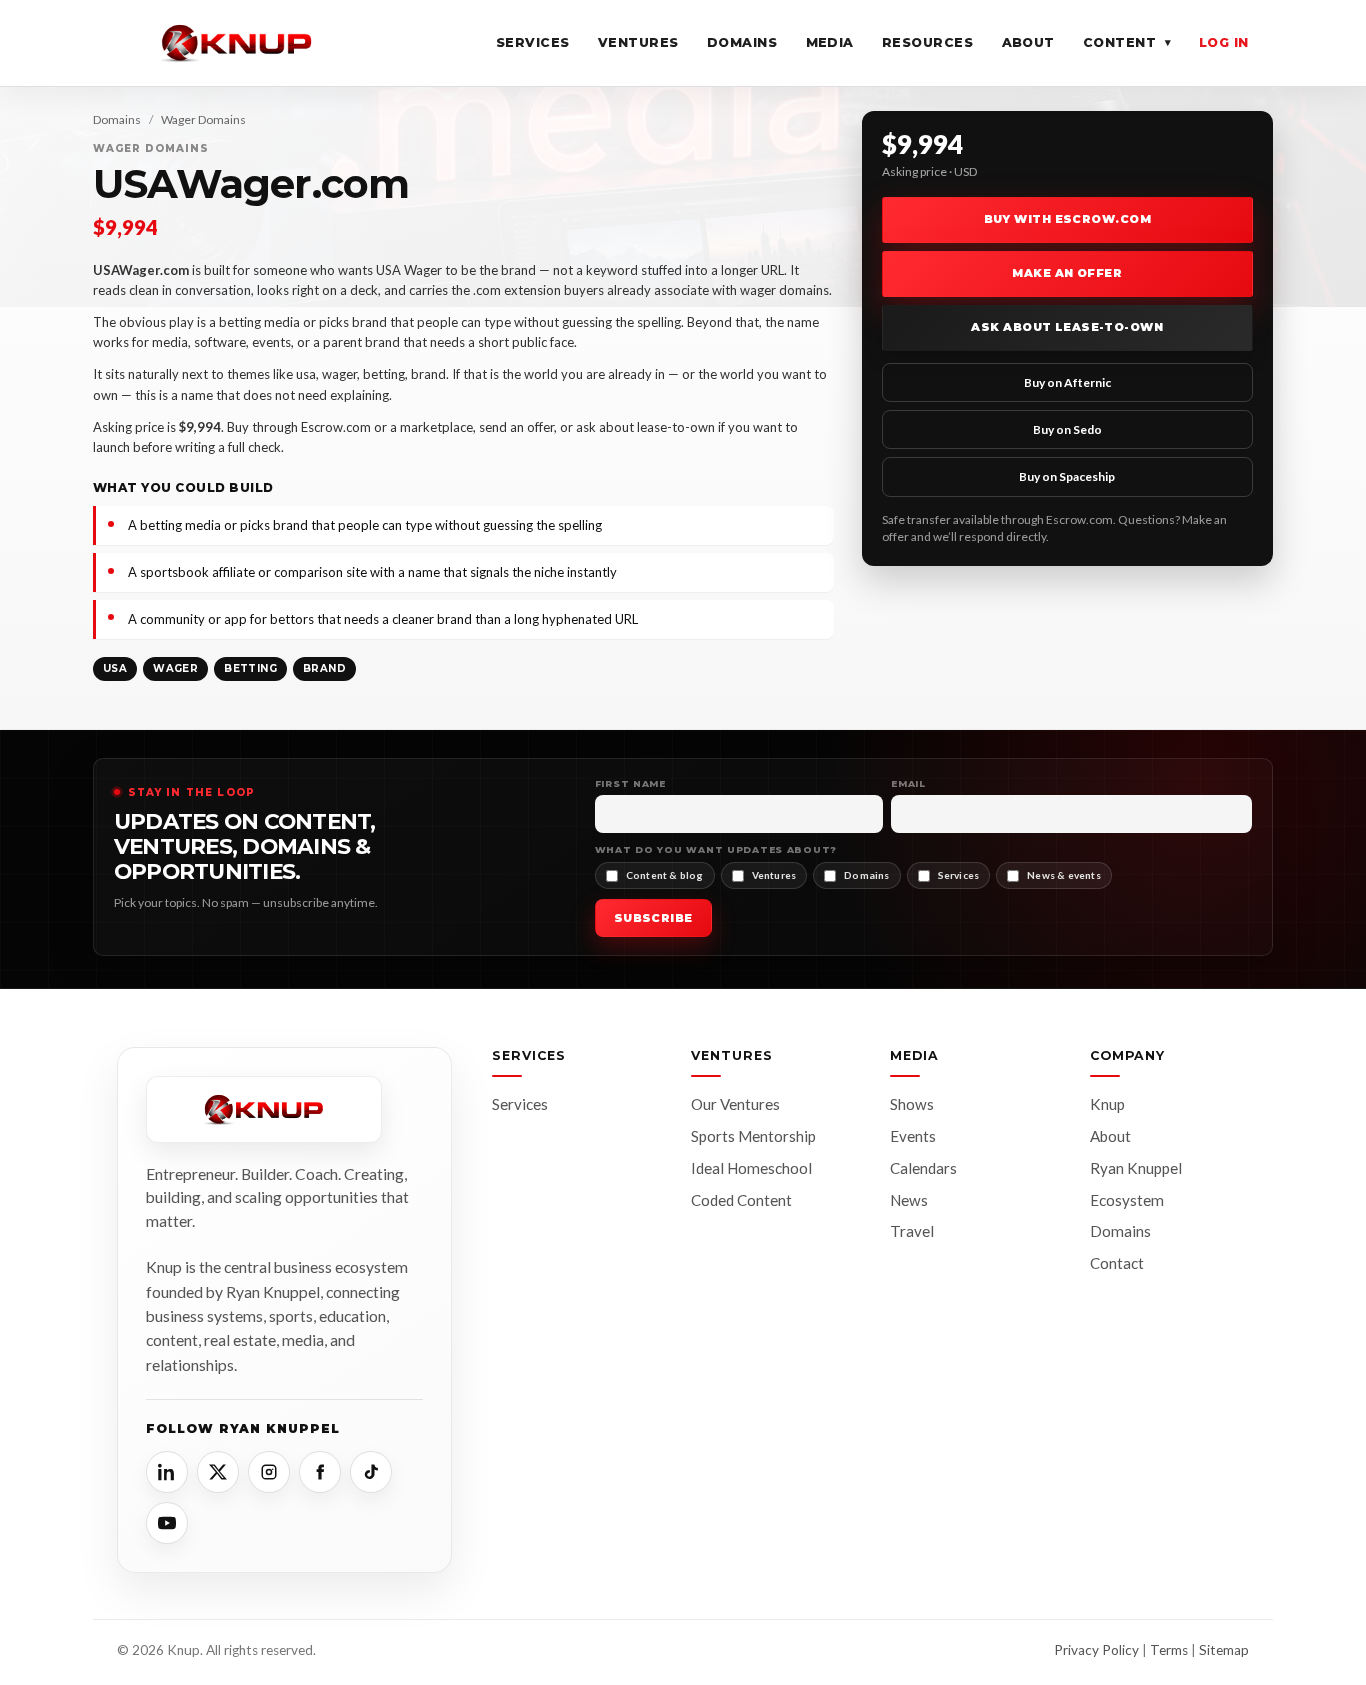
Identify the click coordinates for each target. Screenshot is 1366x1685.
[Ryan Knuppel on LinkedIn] (167, 1472)
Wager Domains (203, 119)
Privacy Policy (1096, 1650)
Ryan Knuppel (1136, 1168)
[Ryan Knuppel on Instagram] (269, 1472)
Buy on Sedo (1067, 429)
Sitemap (1224, 1650)
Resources (928, 42)
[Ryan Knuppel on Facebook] (320, 1472)
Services (533, 42)
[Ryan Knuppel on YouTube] (167, 1523)
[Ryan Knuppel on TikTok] (371, 1472)
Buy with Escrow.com (1067, 219)
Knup (1107, 1104)
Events (913, 1136)
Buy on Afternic (1067, 382)
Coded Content (741, 1200)
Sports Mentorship (753, 1136)
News (909, 1200)
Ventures (638, 42)
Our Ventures (735, 1104)
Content (1127, 42)
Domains (742, 42)
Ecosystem (1127, 1200)
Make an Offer (1067, 273)
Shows (912, 1104)
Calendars (923, 1168)
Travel (912, 1231)
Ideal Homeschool (751, 1168)
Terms (1169, 1650)
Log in (1224, 42)
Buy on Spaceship (1067, 476)
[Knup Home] (237, 43)
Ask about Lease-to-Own (1067, 327)
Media (830, 42)
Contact (1117, 1263)
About (1029, 42)
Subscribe (653, 918)
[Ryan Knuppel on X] (218, 1472)
